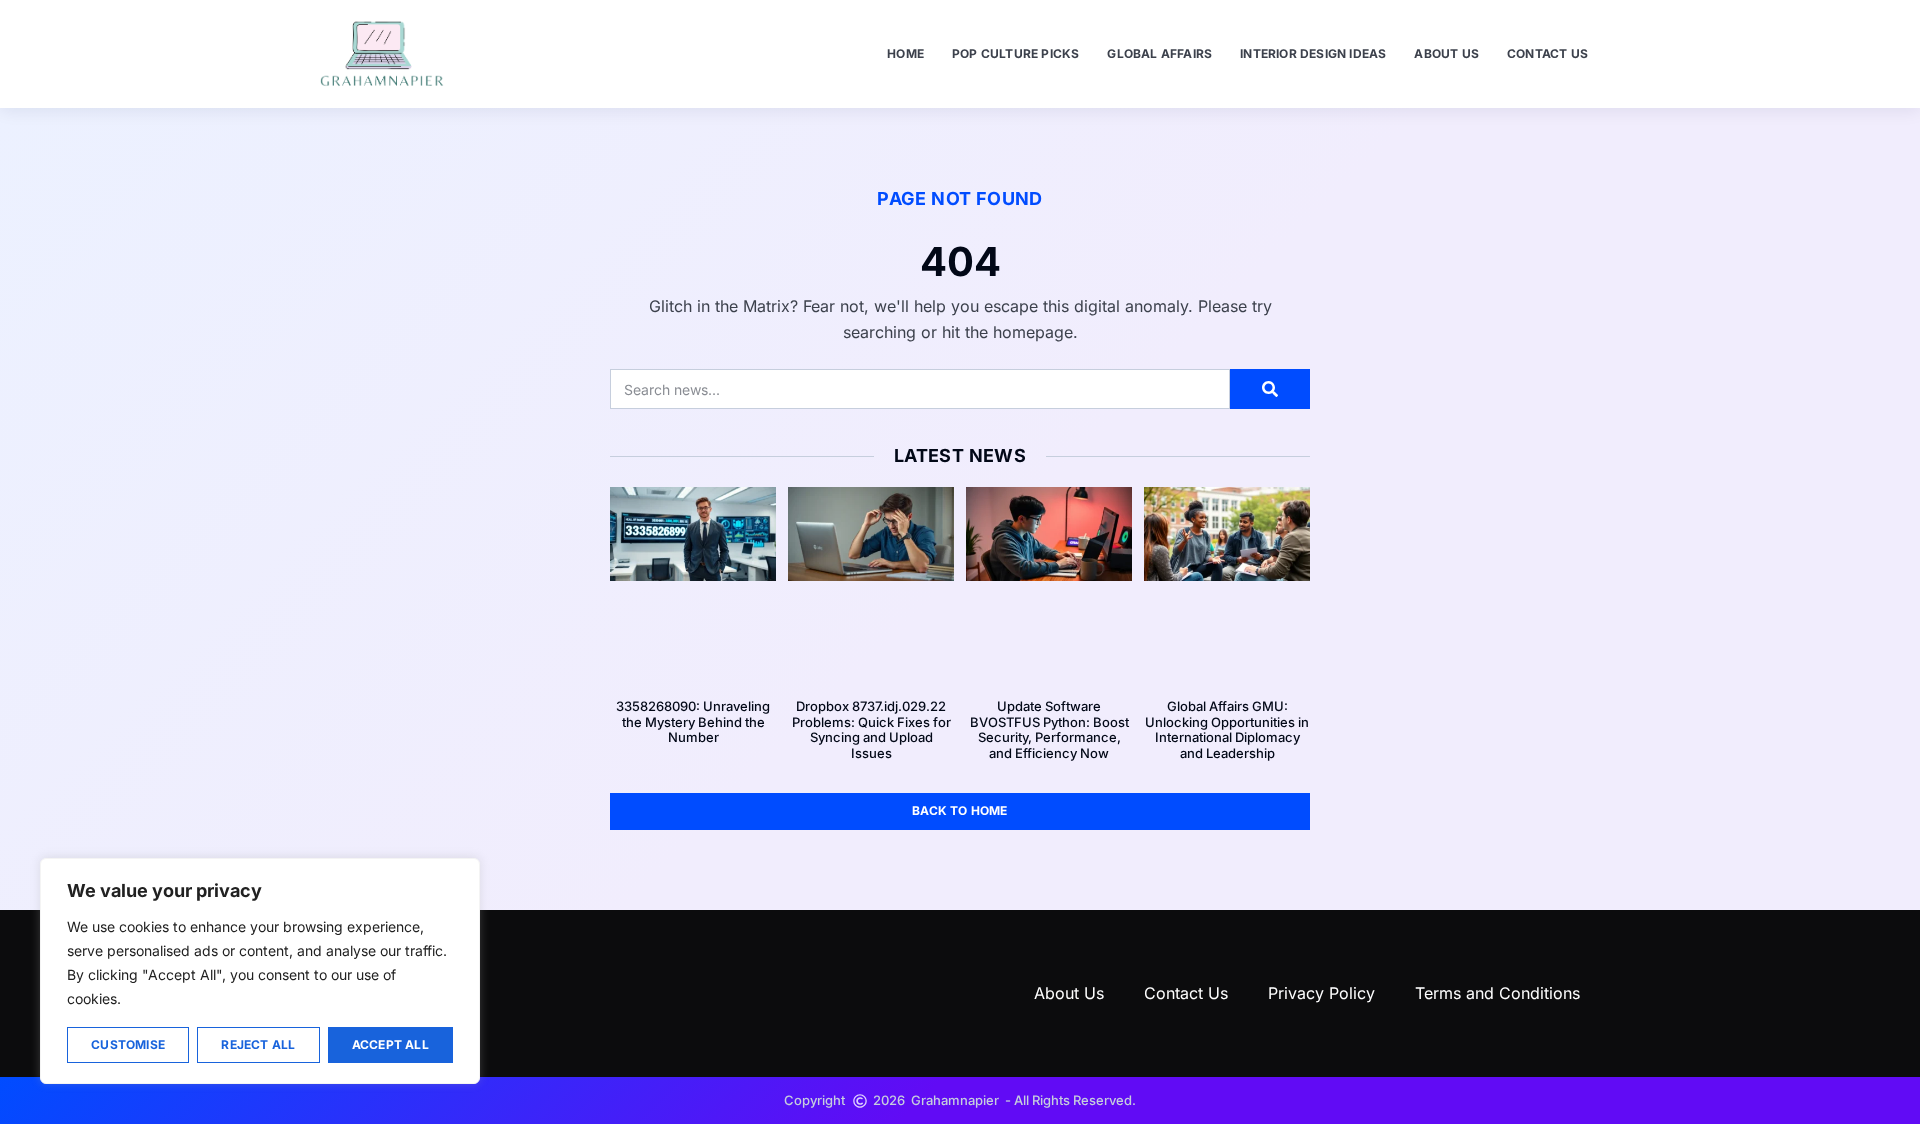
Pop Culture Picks (1015, 53)
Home (905, 53)
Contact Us (1547, 53)
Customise (128, 1044)
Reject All (258, 1044)
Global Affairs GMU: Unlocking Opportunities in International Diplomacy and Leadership (1227, 729)
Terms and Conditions (1497, 993)
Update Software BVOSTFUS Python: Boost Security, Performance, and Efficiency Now (1049, 729)
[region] (260, 971)
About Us (1446, 53)
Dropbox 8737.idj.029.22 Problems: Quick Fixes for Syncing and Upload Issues (871, 729)
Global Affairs (1159, 53)
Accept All (390, 1044)
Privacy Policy (1321, 993)
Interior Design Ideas (1313, 53)
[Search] (1270, 389)
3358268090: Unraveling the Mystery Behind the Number (693, 721)
